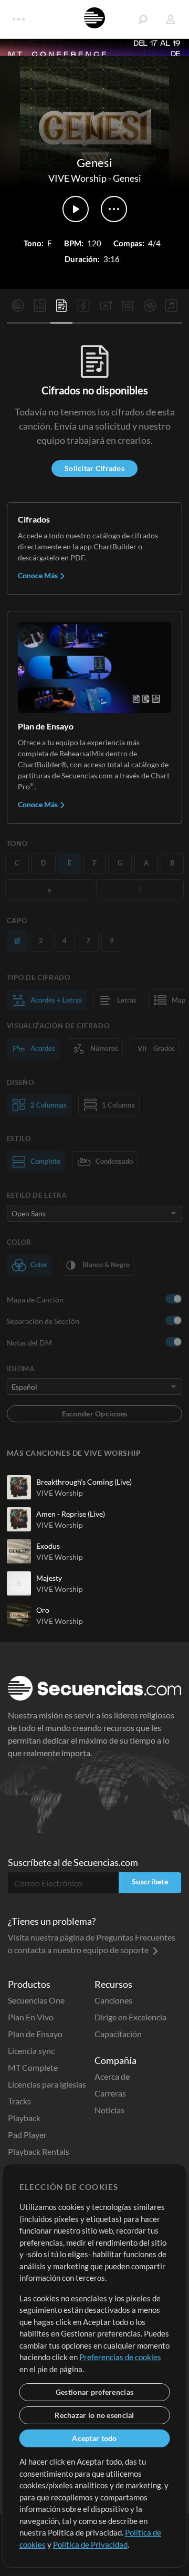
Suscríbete (150, 1881)
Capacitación (118, 2034)
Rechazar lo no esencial (94, 2415)
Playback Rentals (39, 2151)
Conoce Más (39, 575)
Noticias (109, 2110)
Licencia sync (31, 2051)
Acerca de (112, 2076)
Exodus (48, 1546)
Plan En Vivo (31, 2017)
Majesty (49, 1578)
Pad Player (27, 2135)
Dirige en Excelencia (130, 2017)
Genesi (127, 178)
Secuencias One (36, 2000)
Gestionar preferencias (94, 2392)
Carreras (110, 2093)
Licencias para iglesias (47, 2084)
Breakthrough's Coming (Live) (84, 1482)
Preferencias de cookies (120, 2357)
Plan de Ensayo (35, 2034)
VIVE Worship (77, 178)
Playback (24, 2118)
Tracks (19, 2101)
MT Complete (33, 2067)
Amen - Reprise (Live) (71, 1514)
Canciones (113, 2000)
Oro (43, 1610)
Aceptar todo (94, 2438)
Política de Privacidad (90, 2544)
